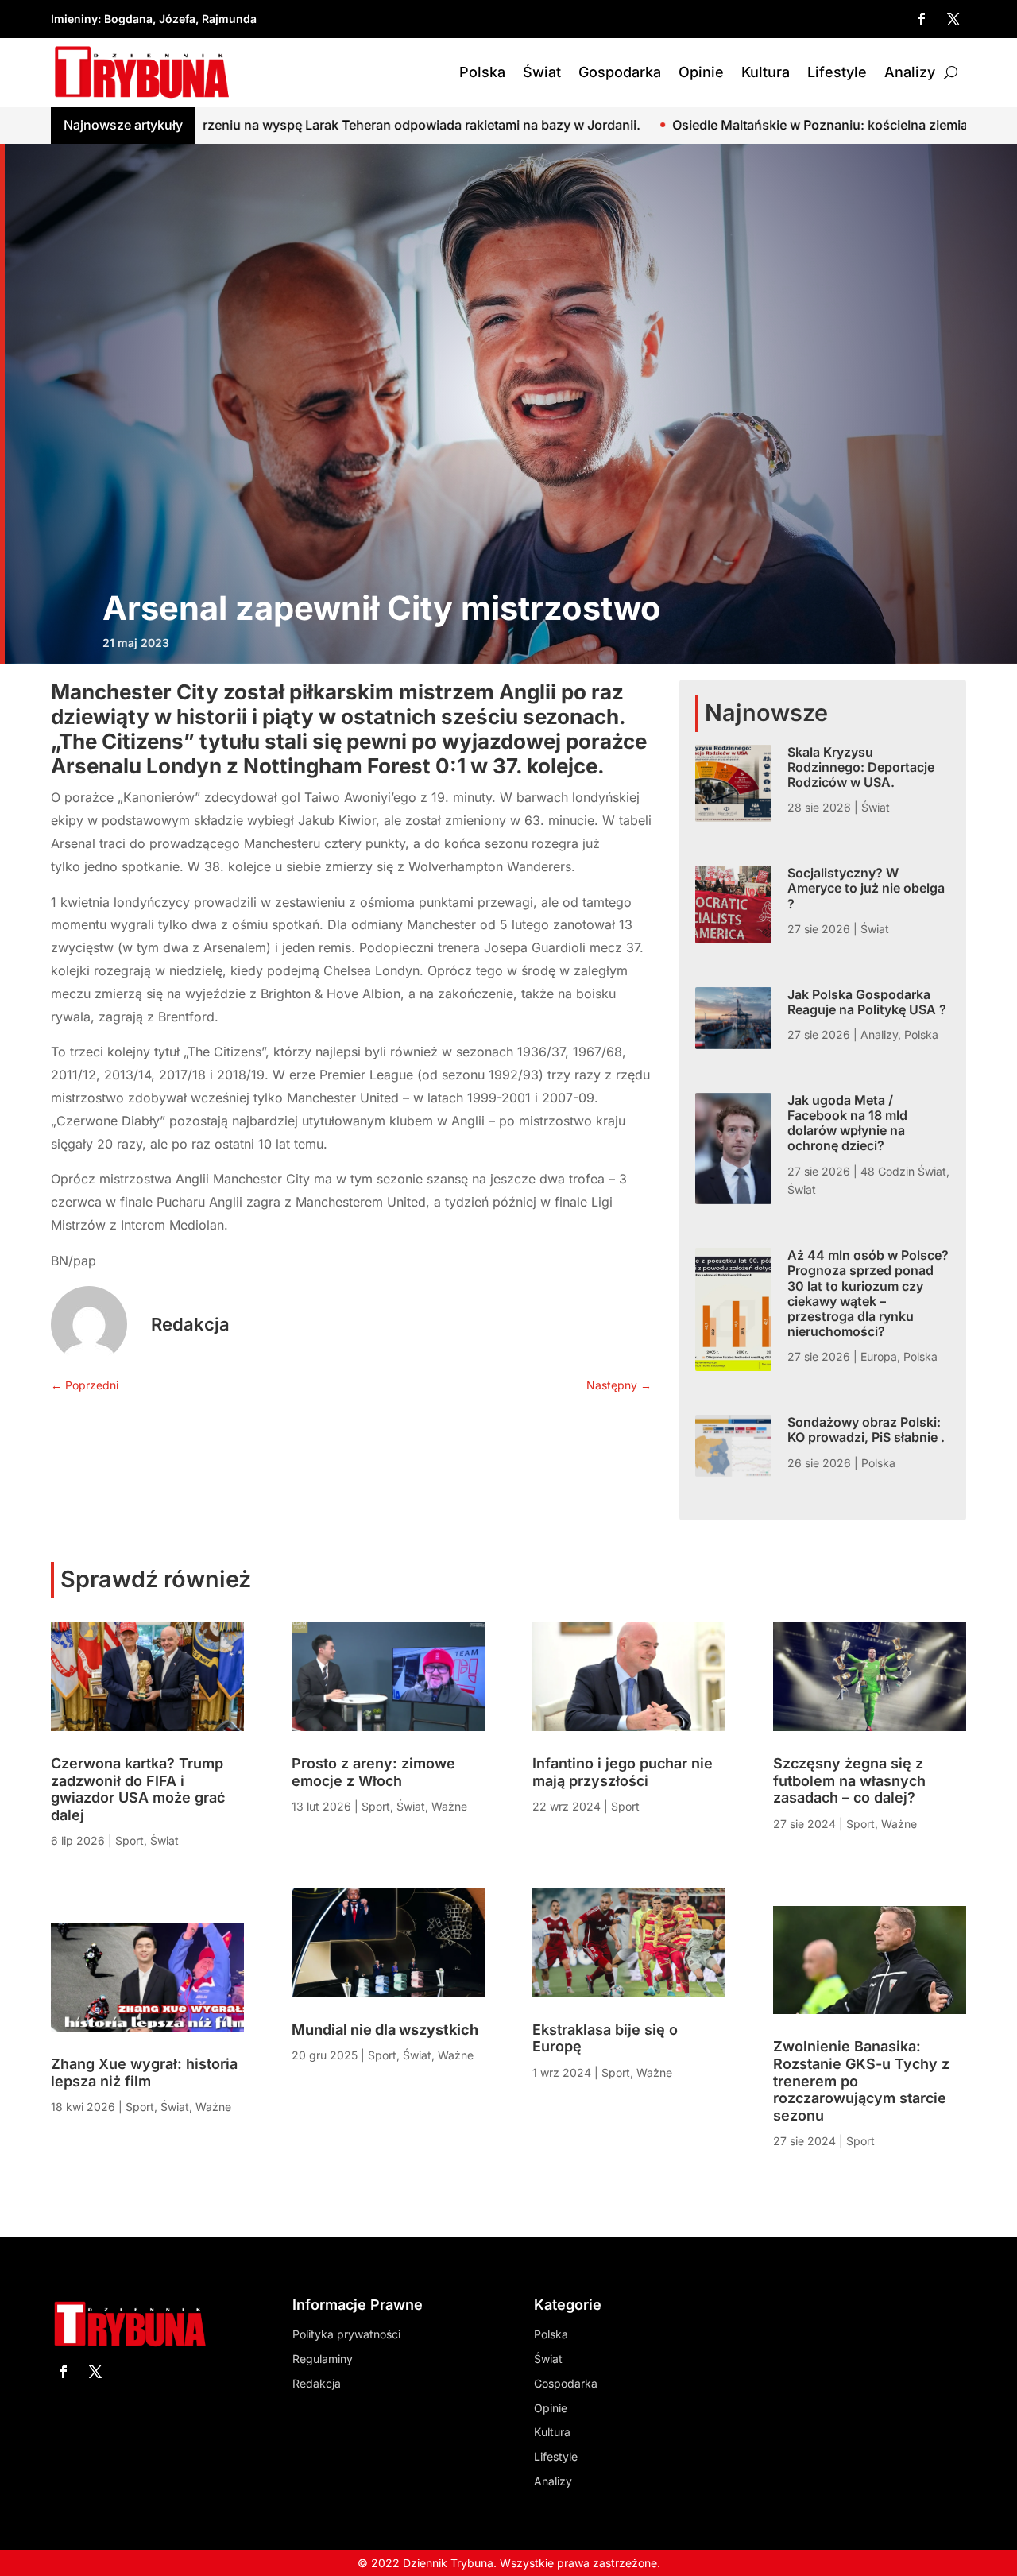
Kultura (766, 72)
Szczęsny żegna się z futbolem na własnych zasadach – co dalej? (849, 1780)
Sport (130, 1840)
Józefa (177, 19)
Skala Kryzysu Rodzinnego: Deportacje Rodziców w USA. (861, 767)
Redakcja (190, 1324)
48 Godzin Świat (903, 1171)
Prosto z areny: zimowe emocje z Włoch (373, 1772)
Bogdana (128, 19)
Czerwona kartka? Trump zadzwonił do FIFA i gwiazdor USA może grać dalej (138, 1789)
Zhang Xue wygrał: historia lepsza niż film (144, 2072)
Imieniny (74, 19)
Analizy (910, 72)
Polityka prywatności (346, 2334)
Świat (542, 72)
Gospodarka (620, 72)
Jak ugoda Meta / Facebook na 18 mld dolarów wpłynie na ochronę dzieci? (847, 1123)
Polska (482, 72)
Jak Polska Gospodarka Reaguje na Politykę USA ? (867, 1002)
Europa (879, 1356)
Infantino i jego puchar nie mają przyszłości (623, 1772)
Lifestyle (837, 72)
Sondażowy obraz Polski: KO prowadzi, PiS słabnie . (866, 1429)
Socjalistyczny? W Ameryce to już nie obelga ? (866, 888)
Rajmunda (229, 19)
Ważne (213, 2107)
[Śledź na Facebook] (922, 19)
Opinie (701, 72)
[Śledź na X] (953, 19)
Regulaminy (323, 2359)
